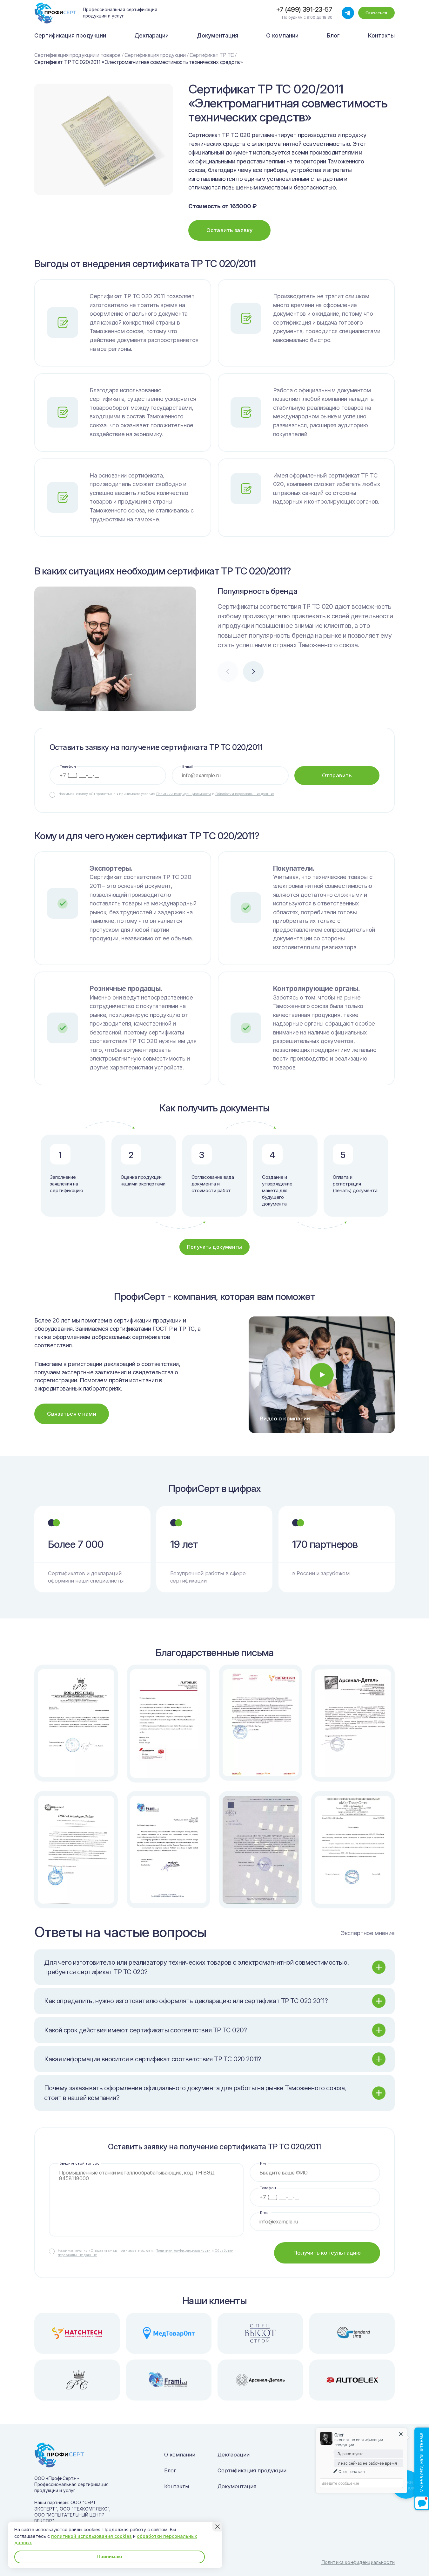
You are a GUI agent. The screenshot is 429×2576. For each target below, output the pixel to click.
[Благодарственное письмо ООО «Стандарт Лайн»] (76, 1850)
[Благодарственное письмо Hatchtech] (261, 1723)
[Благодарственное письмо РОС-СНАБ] (76, 1723)
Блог (333, 35)
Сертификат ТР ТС (212, 55)
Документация (218, 35)
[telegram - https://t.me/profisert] (348, 13)
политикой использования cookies (91, 2536)
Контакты (381, 35)
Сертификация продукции (70, 35)
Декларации (151, 35)
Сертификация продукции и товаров (77, 55)
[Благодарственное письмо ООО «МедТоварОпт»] (353, 1850)
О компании (282, 35)
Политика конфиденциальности (358, 2562)
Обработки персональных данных (245, 794)
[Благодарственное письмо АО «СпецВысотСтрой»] (261, 1850)
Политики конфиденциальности (184, 794)
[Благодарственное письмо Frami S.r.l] (168, 1850)
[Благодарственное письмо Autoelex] (168, 1724)
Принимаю (110, 2556)
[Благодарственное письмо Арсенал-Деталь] (353, 1723)
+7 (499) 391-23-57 (304, 9)
